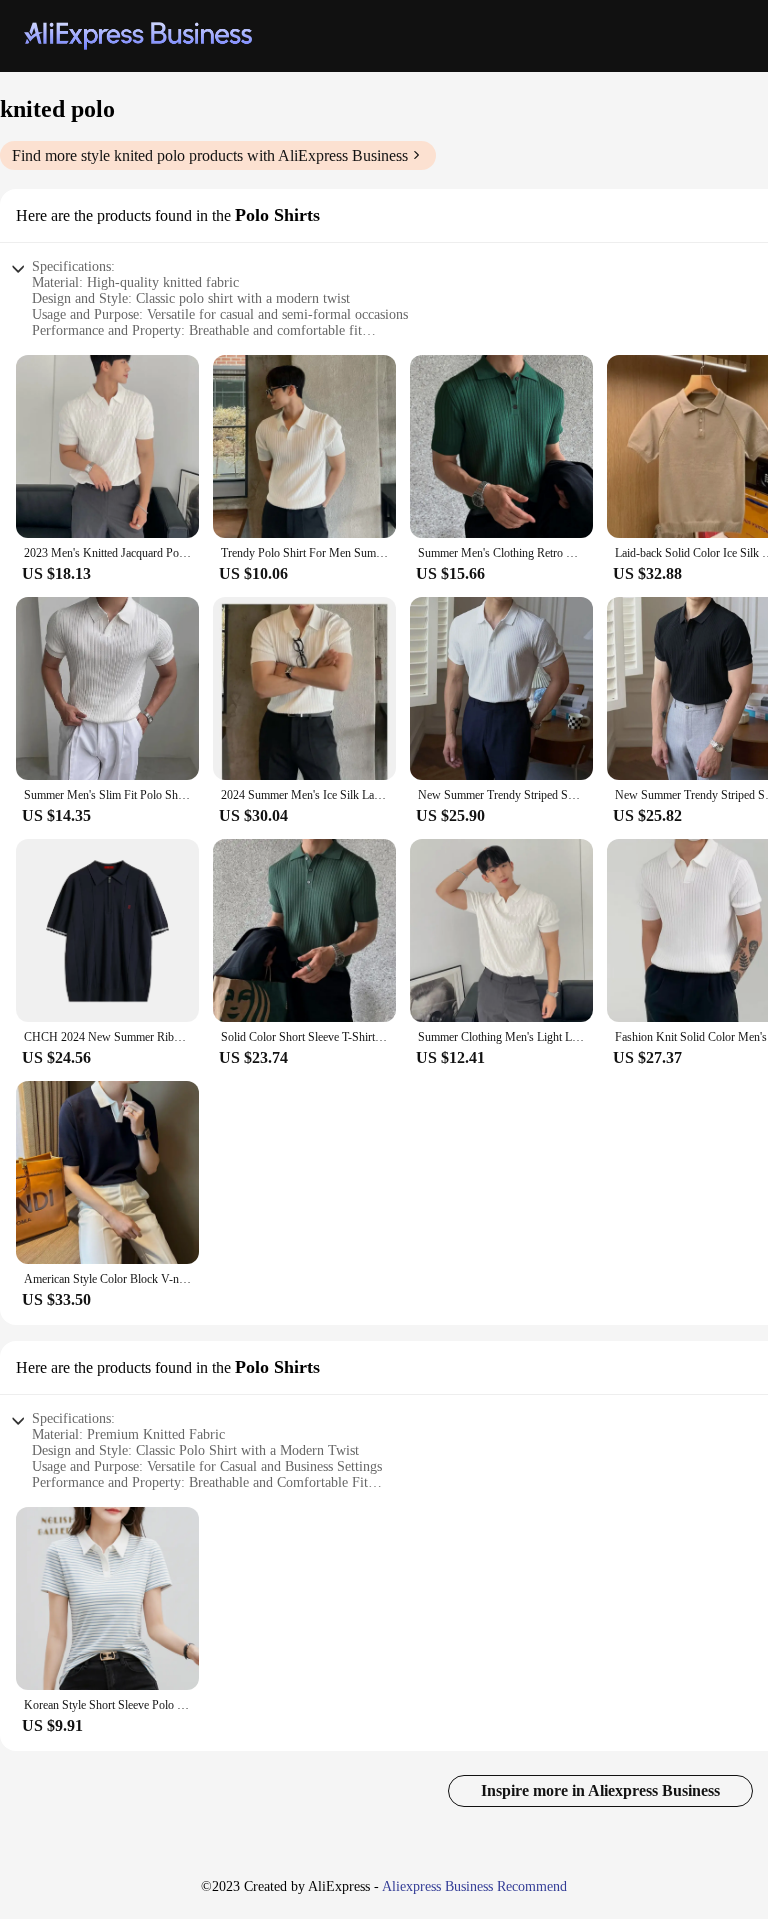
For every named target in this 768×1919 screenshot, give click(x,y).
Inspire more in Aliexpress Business (600, 1790)
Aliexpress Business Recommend (474, 1886)
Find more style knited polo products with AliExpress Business (210, 155)
